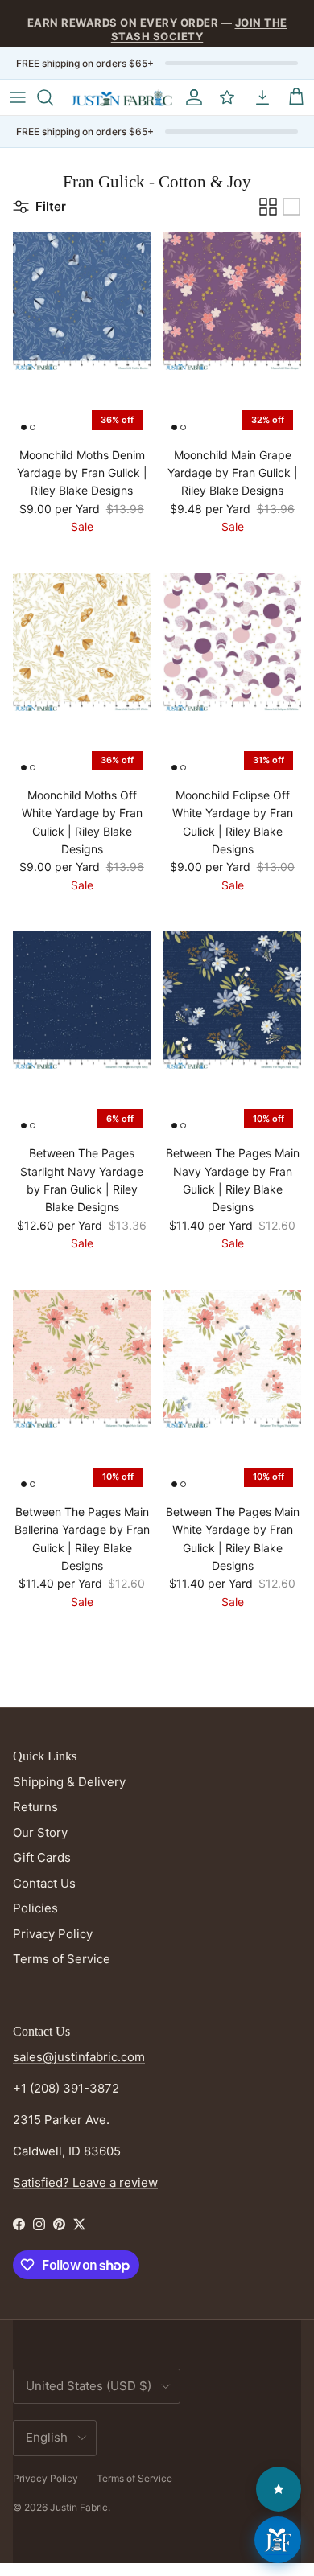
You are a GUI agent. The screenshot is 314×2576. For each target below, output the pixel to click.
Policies (35, 1908)
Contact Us (44, 1883)
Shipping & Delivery (69, 1782)
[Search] (53, 97)
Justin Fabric (79, 2507)
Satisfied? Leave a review (85, 2182)
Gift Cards (42, 1857)
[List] (291, 207)
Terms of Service (62, 1959)
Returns (35, 1807)
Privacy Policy (53, 1934)
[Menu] (18, 97)
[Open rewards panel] (279, 2489)
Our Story (40, 1832)
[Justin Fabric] (122, 98)
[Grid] (268, 207)
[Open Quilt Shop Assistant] (278, 2540)
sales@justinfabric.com (79, 2057)
